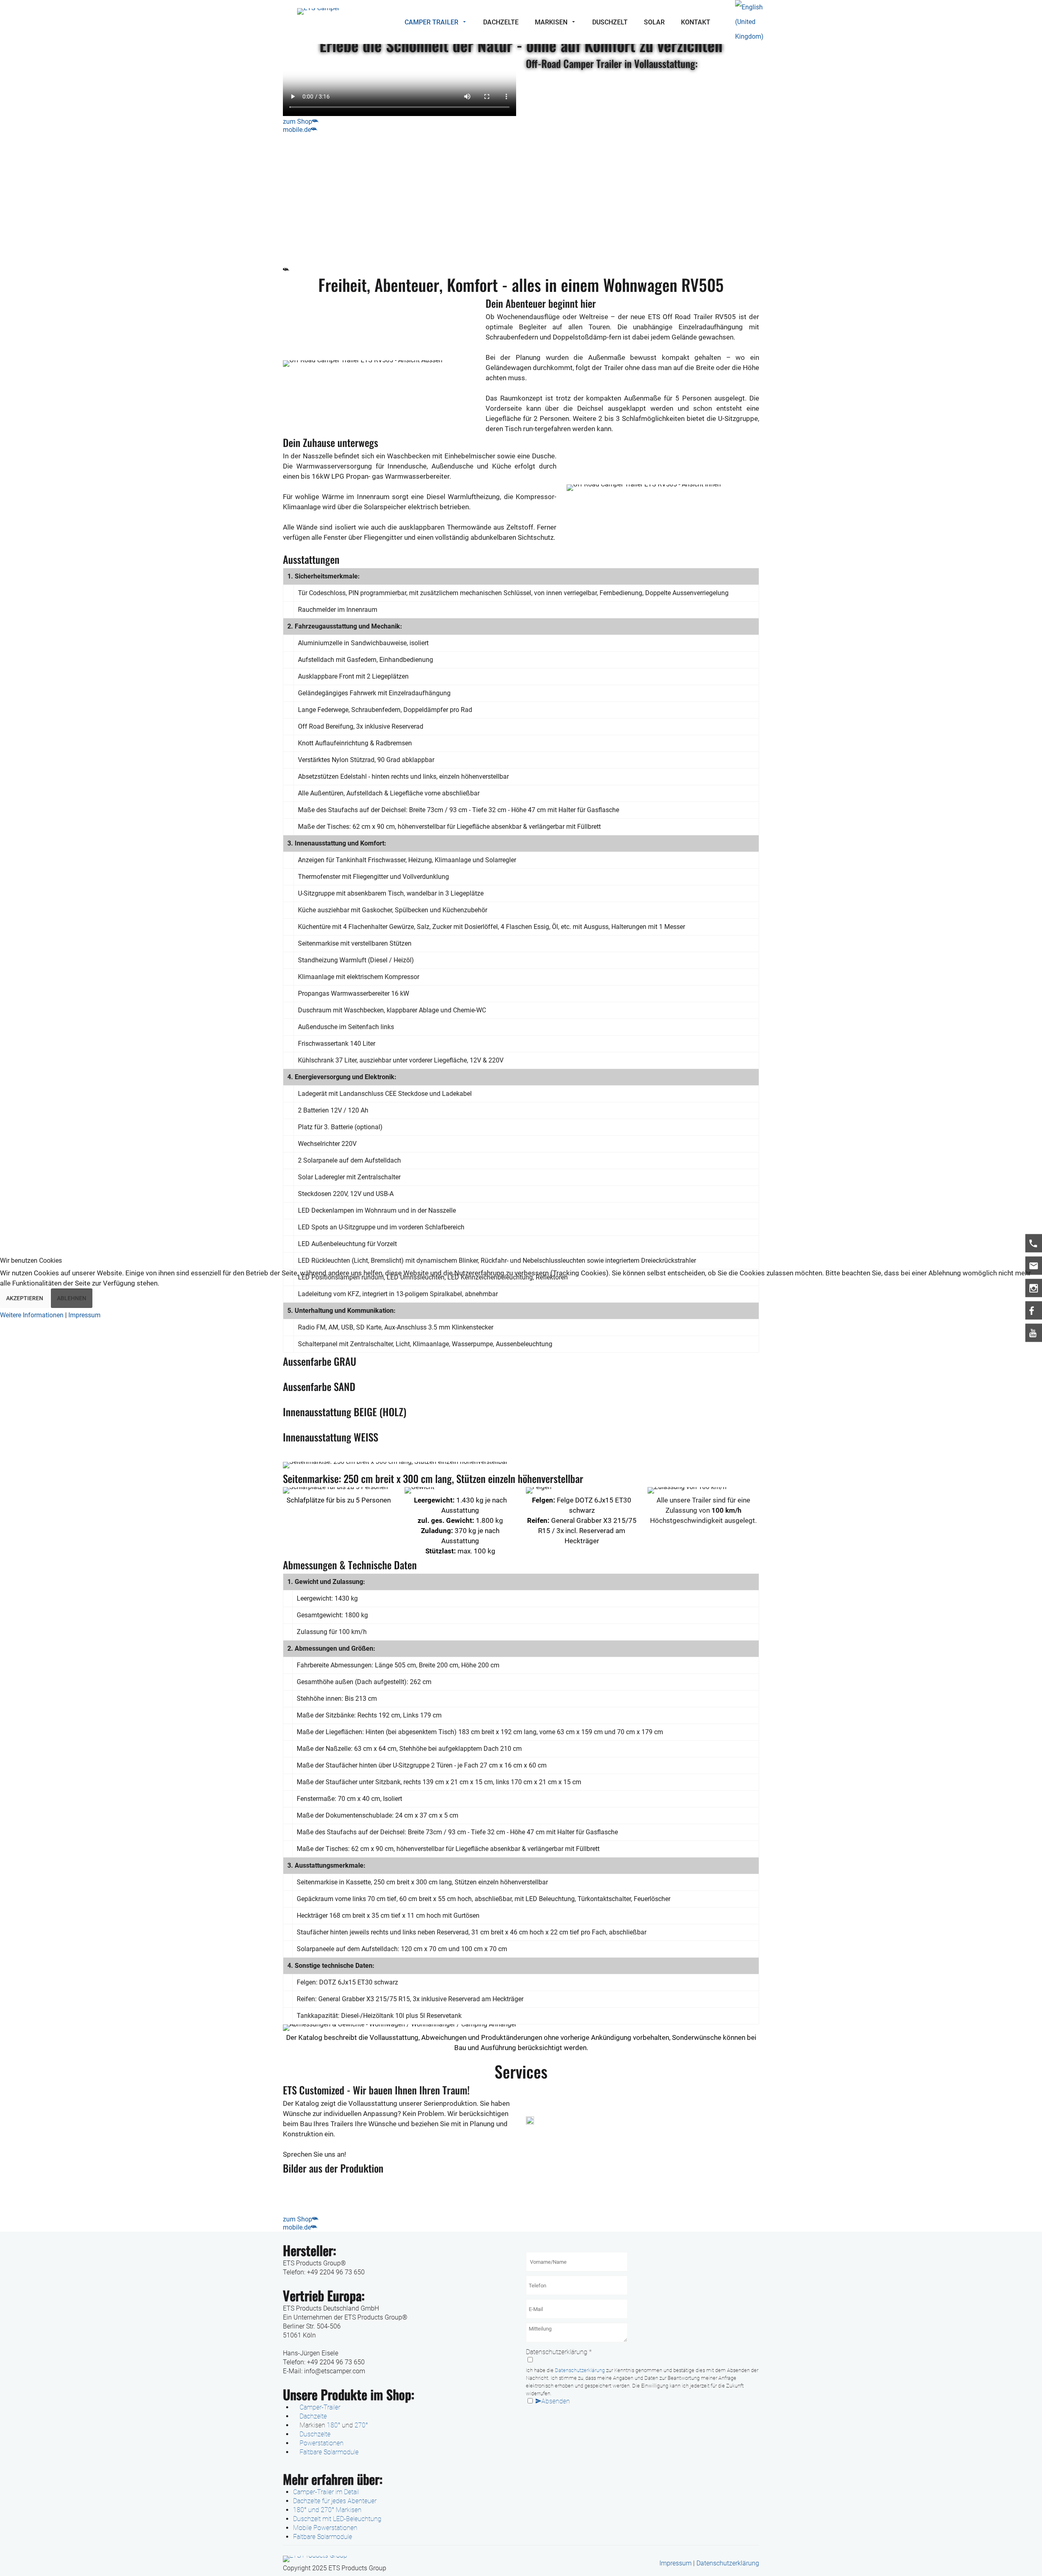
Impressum (84, 1315)
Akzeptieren (25, 1298)
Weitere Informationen (32, 1315)
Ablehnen (72, 1298)
